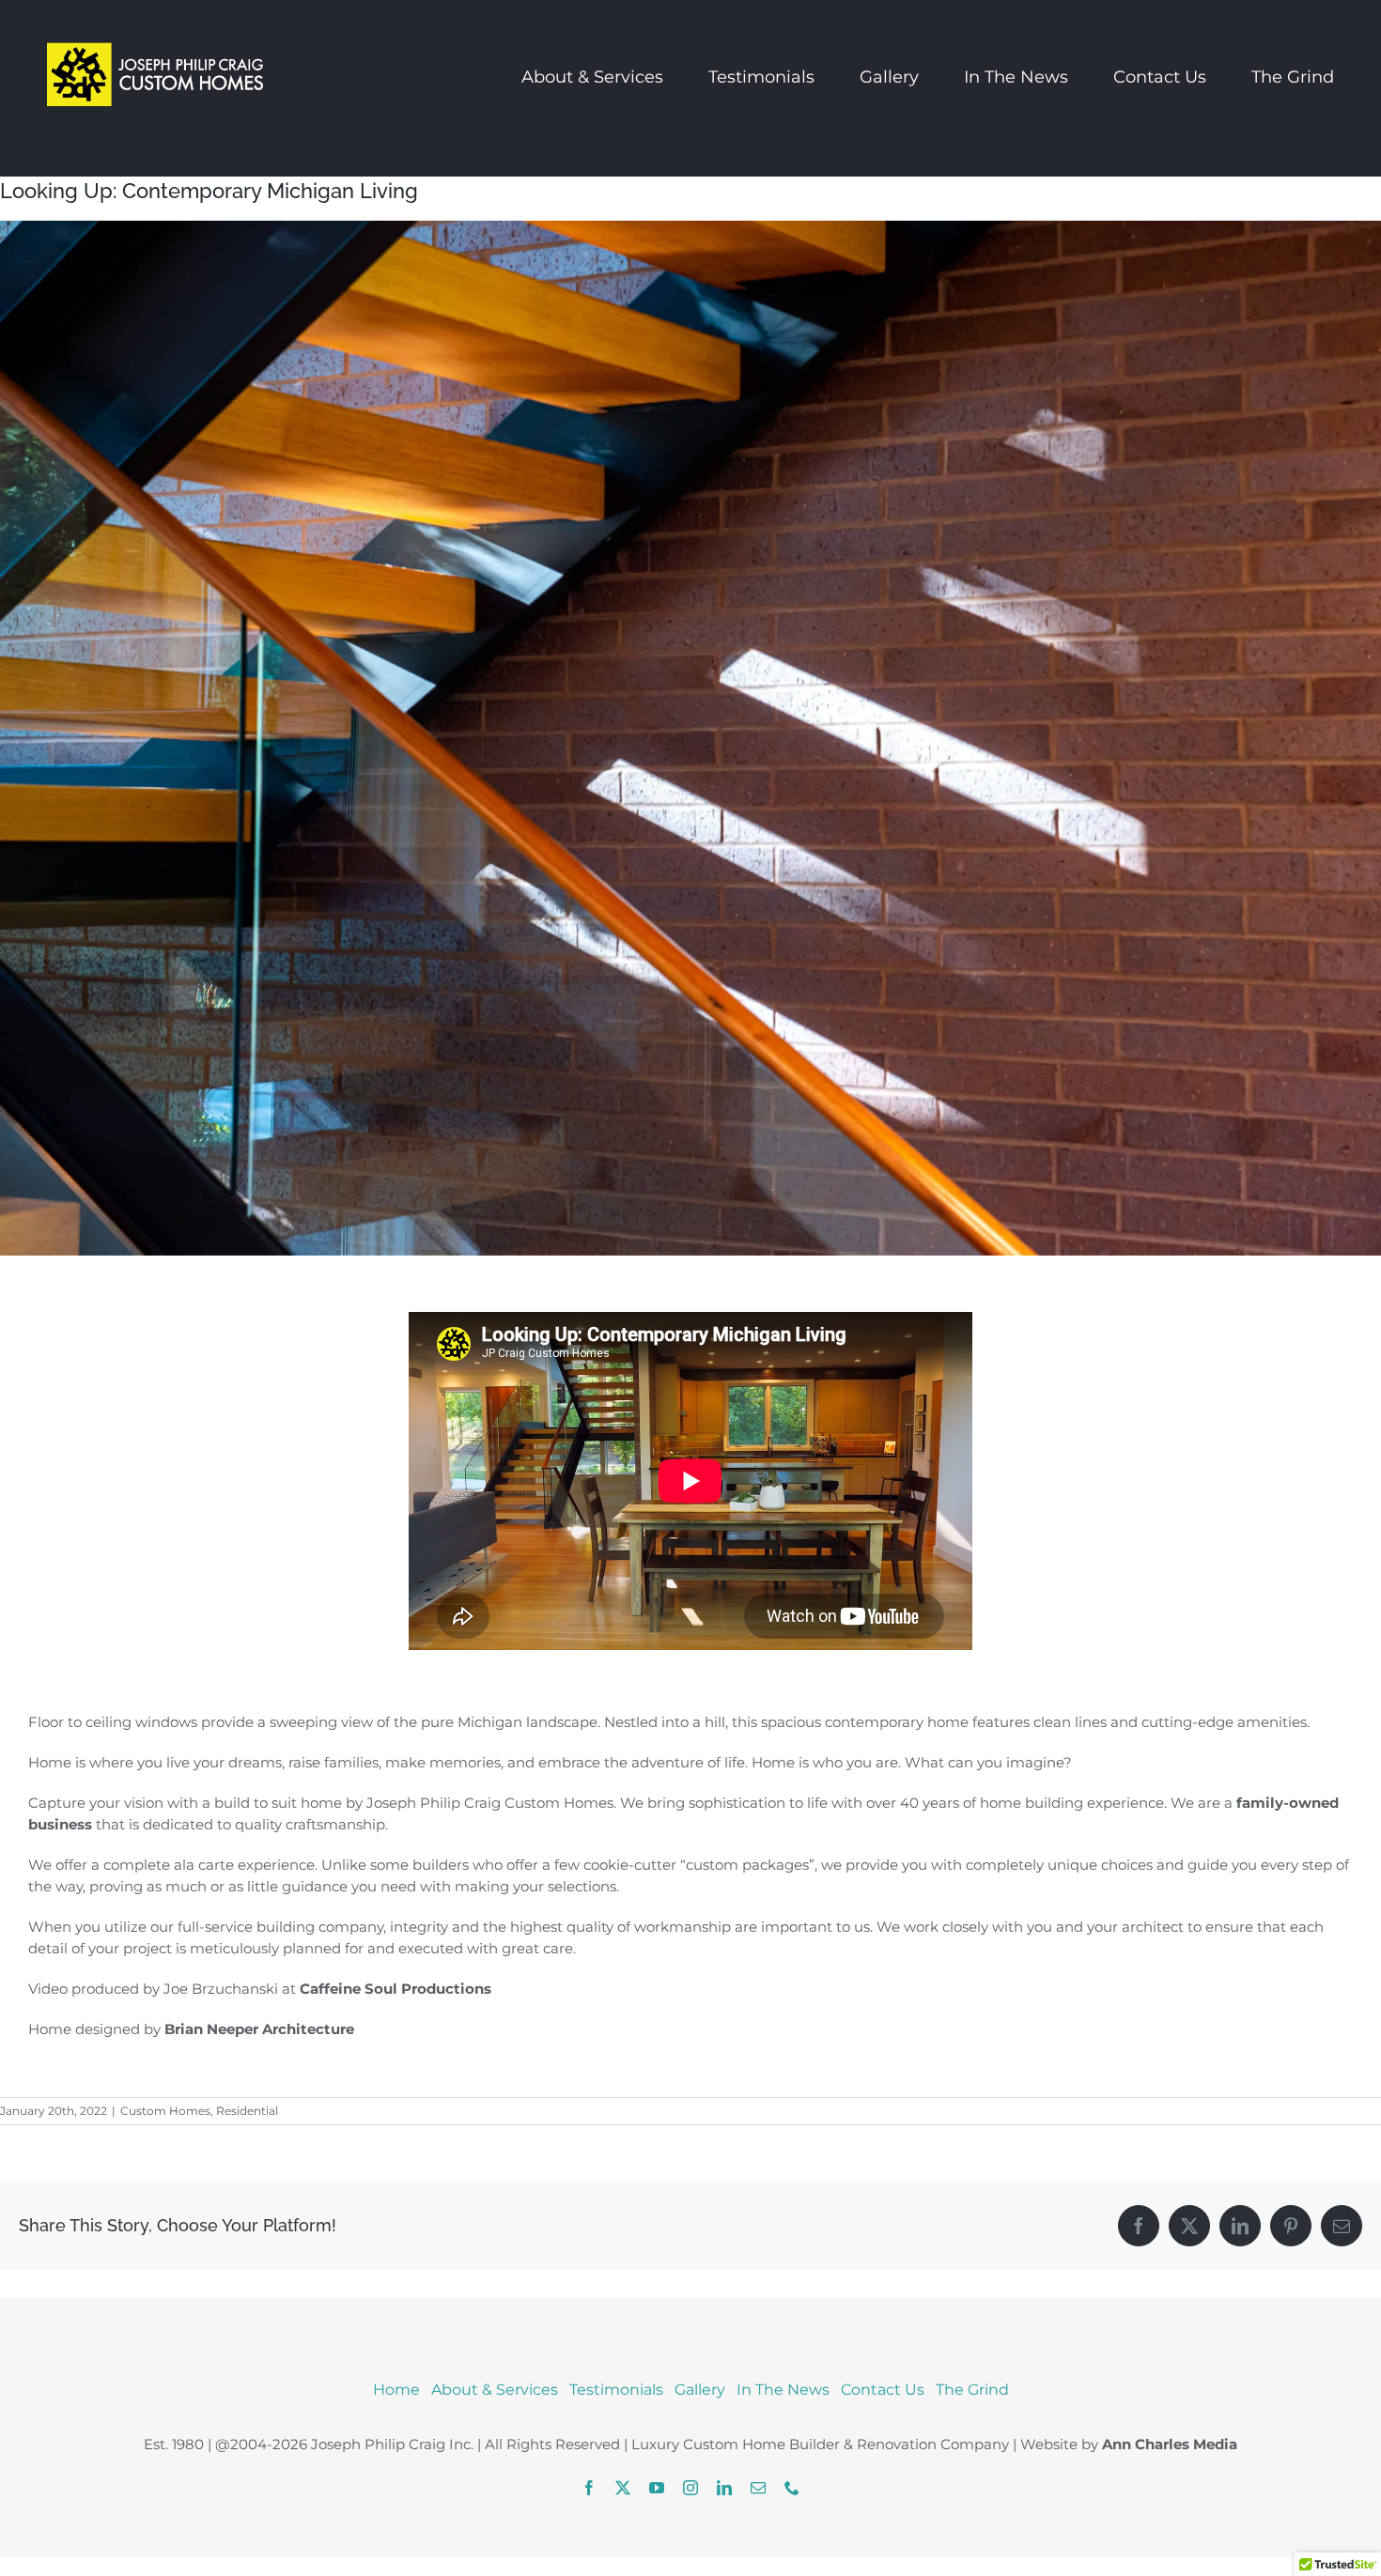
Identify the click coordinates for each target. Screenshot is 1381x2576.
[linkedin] (724, 2488)
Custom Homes (165, 2111)
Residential (247, 2111)
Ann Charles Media (1170, 2444)
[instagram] (690, 2488)
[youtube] (657, 2488)
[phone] (792, 2488)
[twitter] (623, 2488)
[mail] (758, 2488)
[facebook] (589, 2488)
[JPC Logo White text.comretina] (155, 28)
